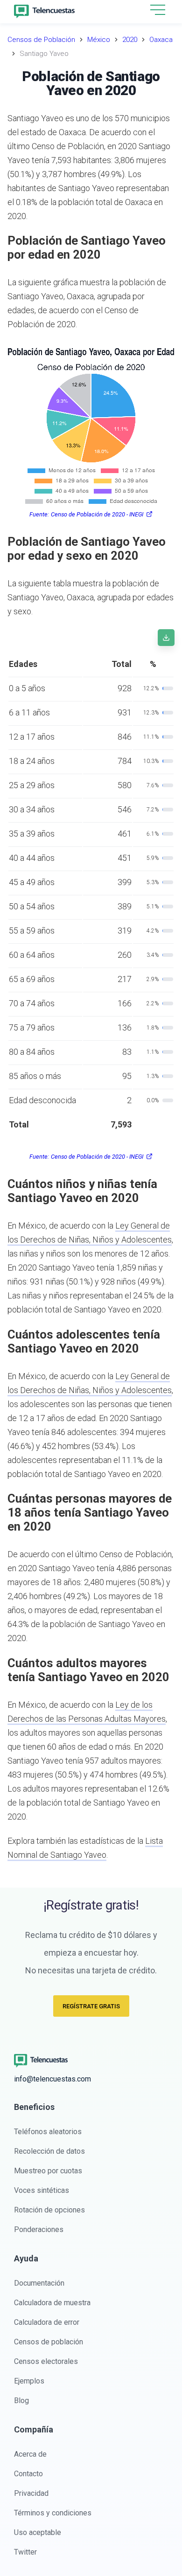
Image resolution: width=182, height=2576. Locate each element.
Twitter (25, 2552)
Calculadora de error (47, 2322)
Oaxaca (161, 40)
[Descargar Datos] (166, 638)
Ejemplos (29, 2381)
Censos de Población (41, 40)
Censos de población (49, 2342)
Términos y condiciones (53, 2513)
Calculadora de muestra (52, 2303)
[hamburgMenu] (158, 10)
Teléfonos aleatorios (48, 2132)
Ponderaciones (39, 2229)
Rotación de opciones (49, 2210)
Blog (21, 2401)
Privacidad (31, 2493)
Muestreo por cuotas (48, 2171)
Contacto (28, 2474)
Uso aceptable (38, 2532)
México (99, 40)
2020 (130, 40)
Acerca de (30, 2454)
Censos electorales (46, 2361)
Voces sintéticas (42, 2190)
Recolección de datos (49, 2151)
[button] (158, 10)
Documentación (39, 2283)
